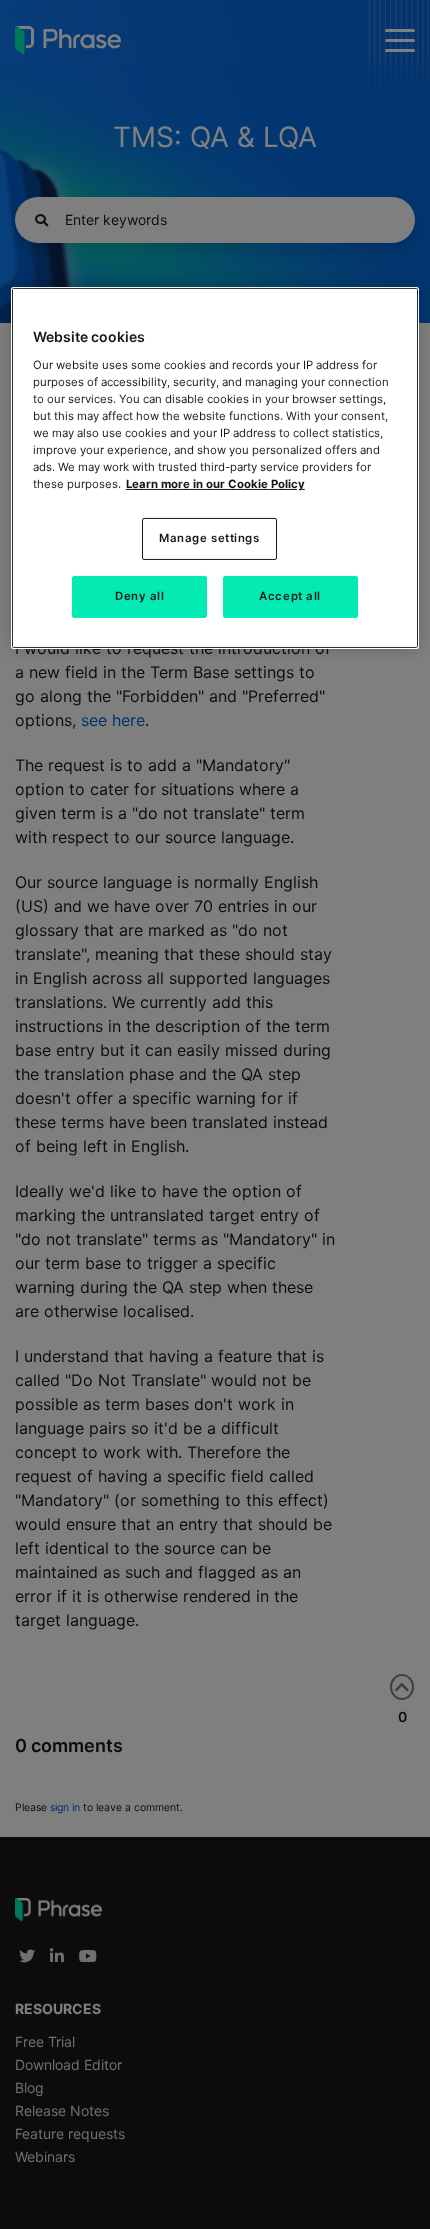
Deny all (140, 596)
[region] (215, 468)
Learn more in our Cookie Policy (215, 484)
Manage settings (209, 538)
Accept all (290, 596)
